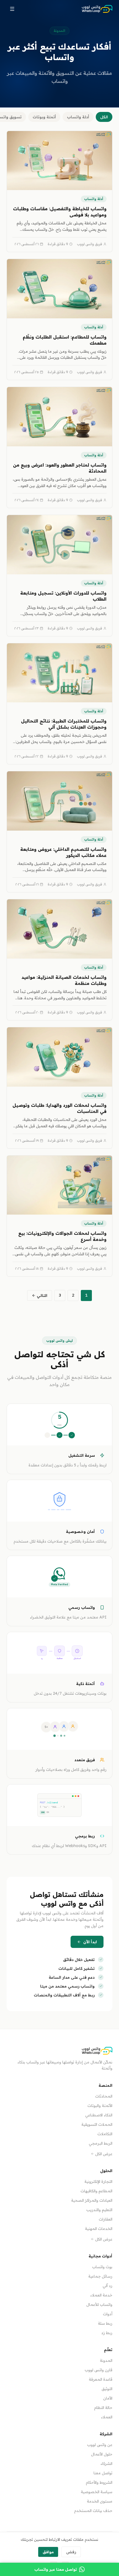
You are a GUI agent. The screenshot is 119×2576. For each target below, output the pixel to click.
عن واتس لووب (100, 2445)
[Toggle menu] (12, 9)
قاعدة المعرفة (101, 2379)
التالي (42, 1295)
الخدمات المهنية (99, 2229)
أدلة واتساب (78, 117)
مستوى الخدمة (100, 2501)
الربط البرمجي (101, 2143)
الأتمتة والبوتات (100, 2106)
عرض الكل (104, 2154)
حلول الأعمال (102, 2454)
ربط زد (107, 2333)
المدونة (106, 2360)
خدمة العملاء (101, 2295)
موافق (48, 2552)
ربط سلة (105, 2323)
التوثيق (107, 2389)
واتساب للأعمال (99, 2304)
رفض (71, 2552)
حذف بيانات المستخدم (93, 2511)
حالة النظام (103, 2408)
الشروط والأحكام (99, 2482)
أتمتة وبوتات (44, 117)
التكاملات (105, 2134)
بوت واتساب (102, 2267)
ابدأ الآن (90, 1942)
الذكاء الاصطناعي (99, 2115)
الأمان (108, 2398)
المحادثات (104, 2096)
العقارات (106, 2219)
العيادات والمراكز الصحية (92, 2200)
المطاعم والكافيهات (96, 2191)
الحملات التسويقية (97, 2124)
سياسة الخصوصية (97, 2492)
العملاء (107, 2417)
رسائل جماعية (100, 2276)
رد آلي (108, 2286)
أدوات (108, 2314)
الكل (104, 117)
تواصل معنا (103, 2473)
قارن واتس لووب (99, 2370)
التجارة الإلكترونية (98, 2181)
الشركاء (106, 2464)
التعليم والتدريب (99, 2210)
